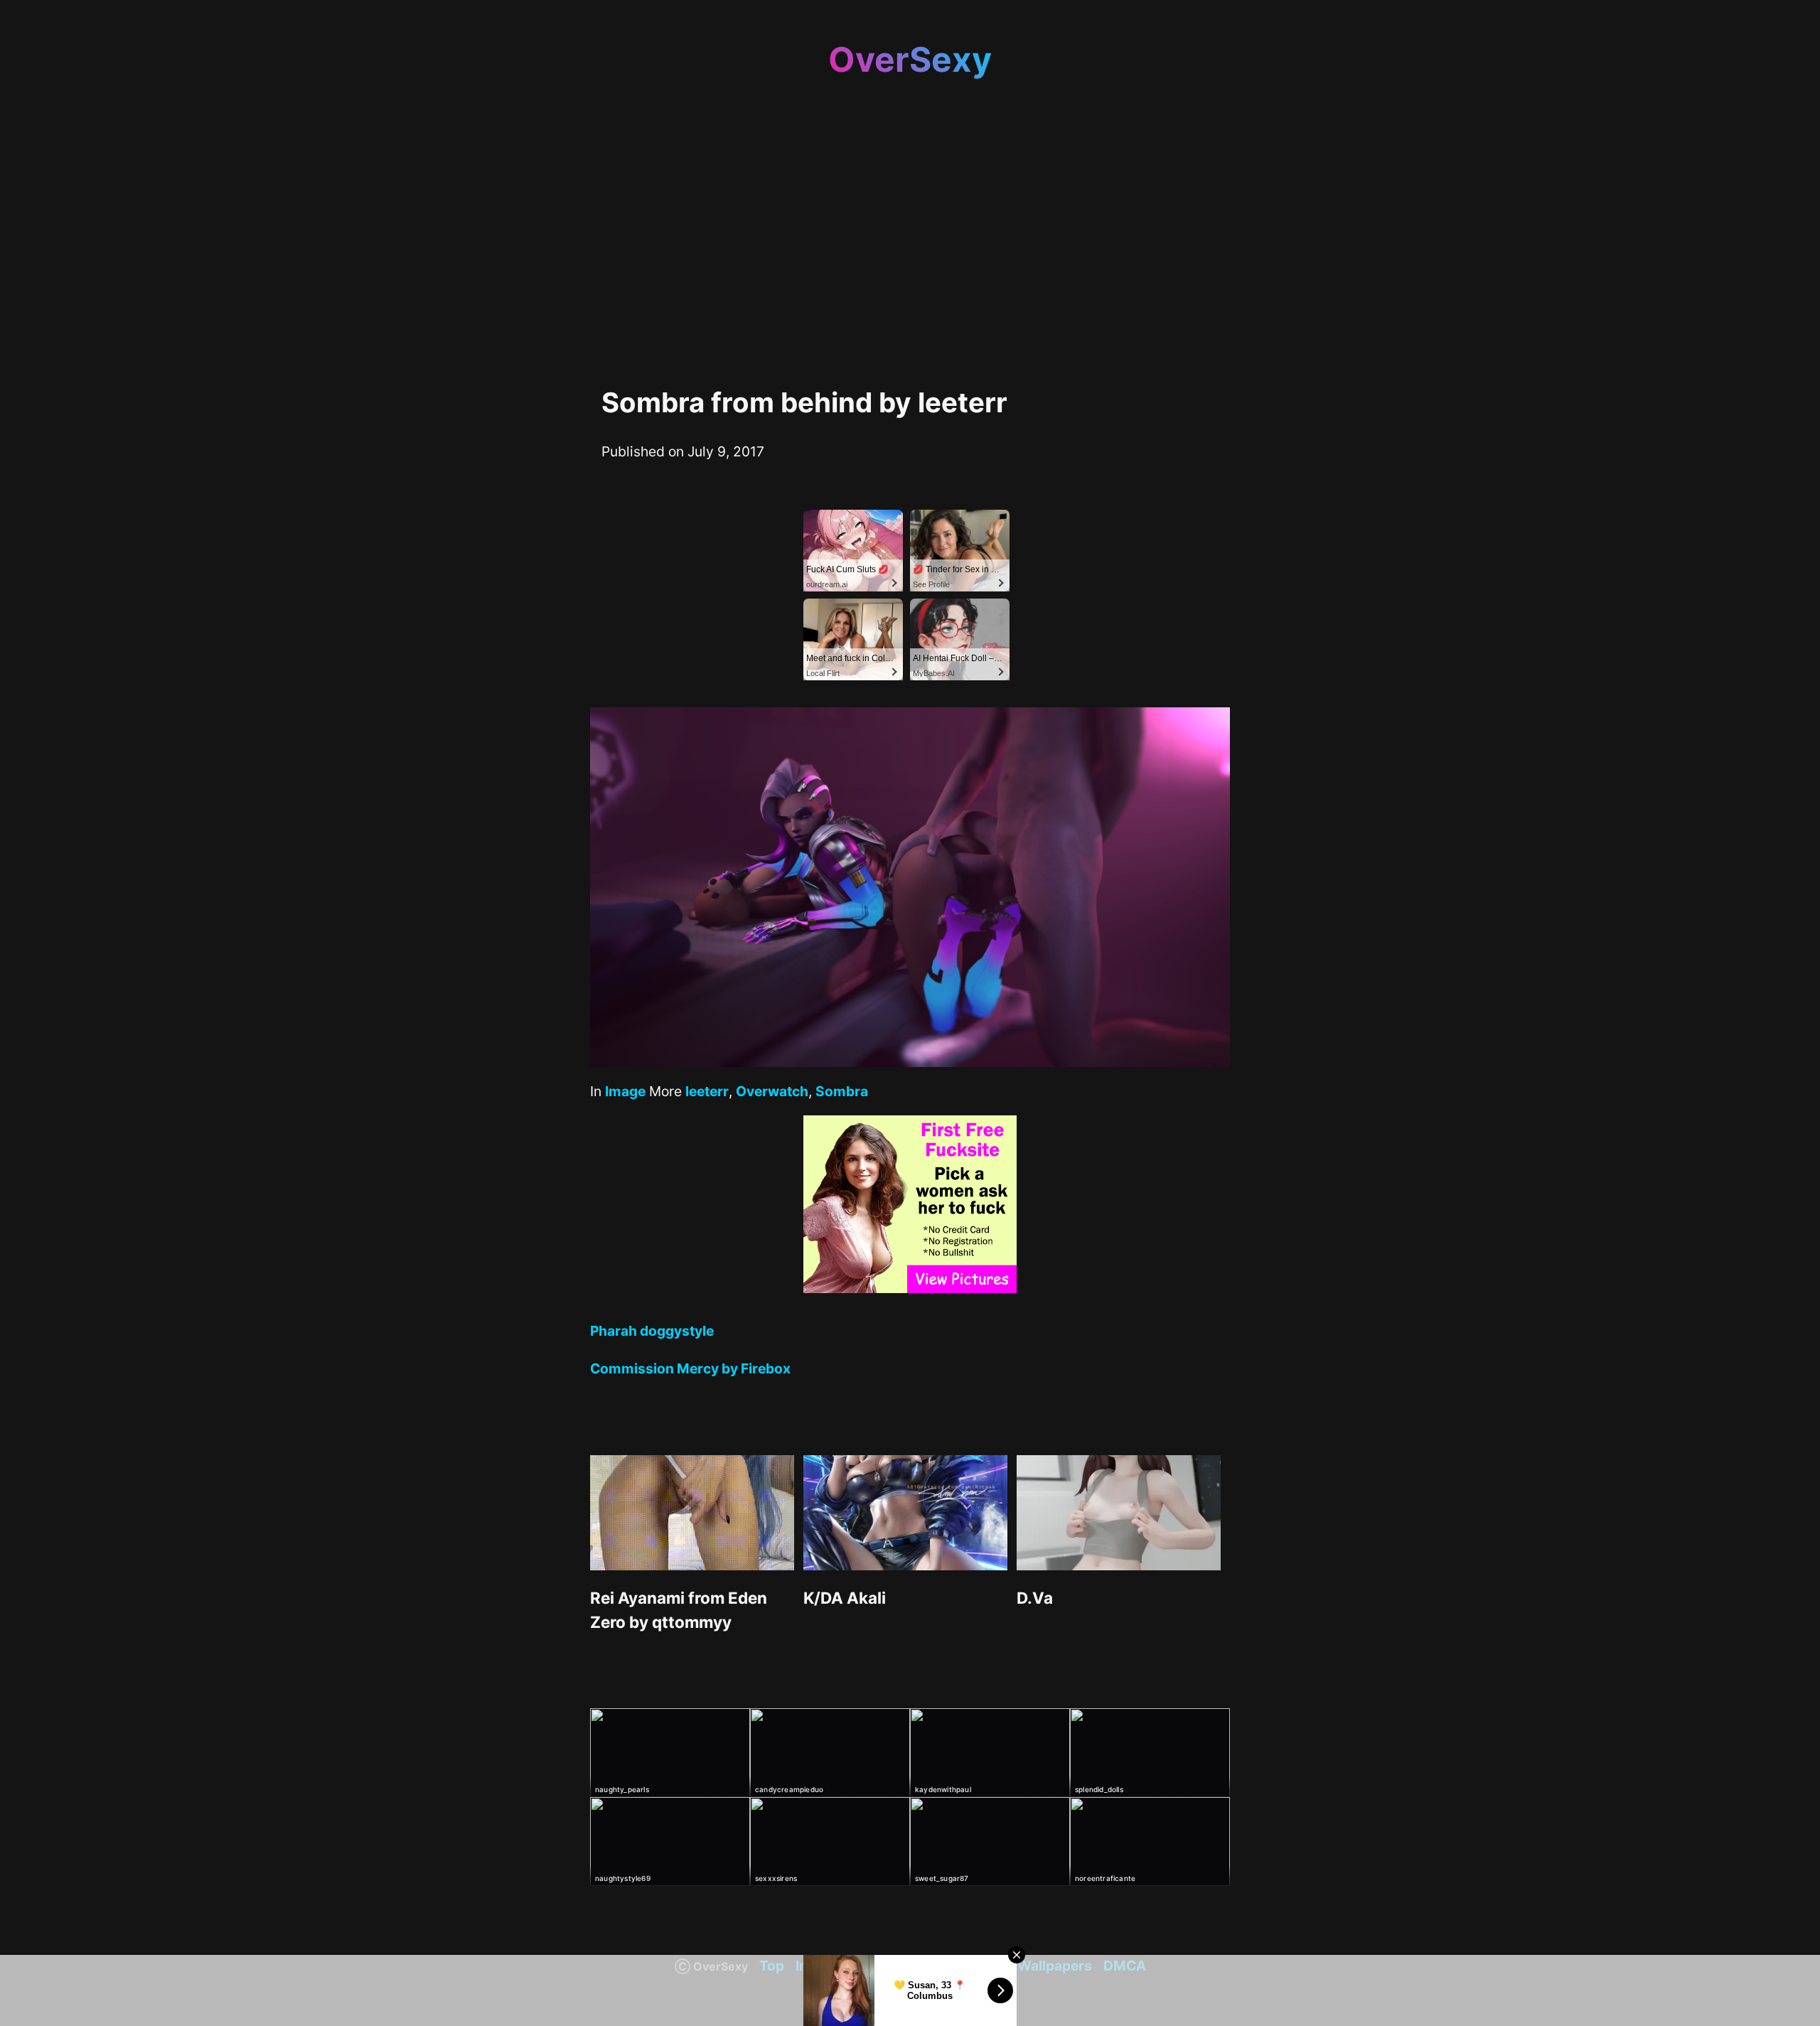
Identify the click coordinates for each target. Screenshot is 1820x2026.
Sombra (842, 1091)
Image (625, 1091)
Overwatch (772, 1091)
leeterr (707, 1091)
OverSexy (910, 59)
